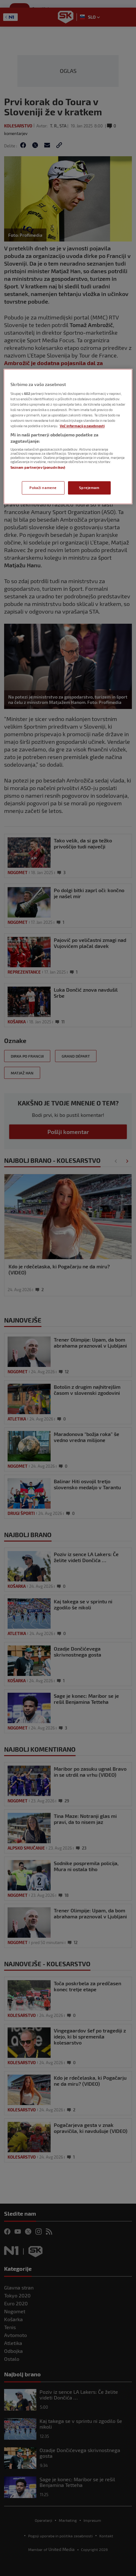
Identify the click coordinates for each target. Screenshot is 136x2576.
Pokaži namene (43, 488)
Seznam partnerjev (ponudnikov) (38, 468)
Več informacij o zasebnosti (82, 426)
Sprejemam (89, 488)
